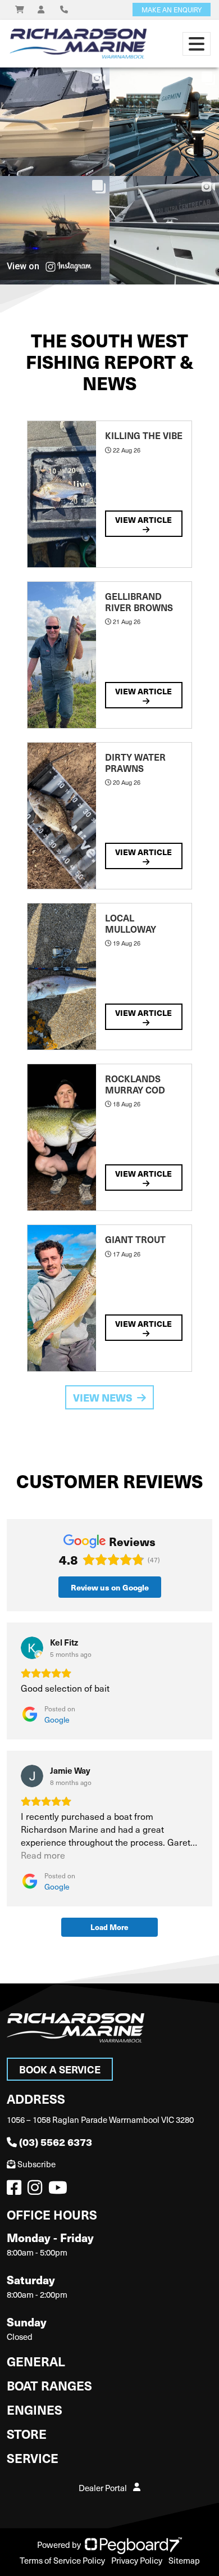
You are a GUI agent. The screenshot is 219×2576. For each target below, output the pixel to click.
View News (103, 1397)
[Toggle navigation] (197, 44)
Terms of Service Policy (62, 2560)
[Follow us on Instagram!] (37, 2190)
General (36, 2361)
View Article (143, 519)
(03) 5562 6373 (56, 2142)
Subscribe (36, 2164)
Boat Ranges (49, 2385)
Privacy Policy (137, 2560)
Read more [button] (43, 1855)
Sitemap (184, 2560)
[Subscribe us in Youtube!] (60, 2190)
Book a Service (60, 2069)
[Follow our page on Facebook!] (16, 2190)
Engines (35, 2409)
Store (27, 2433)
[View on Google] (32, 1648)
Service (33, 2458)
